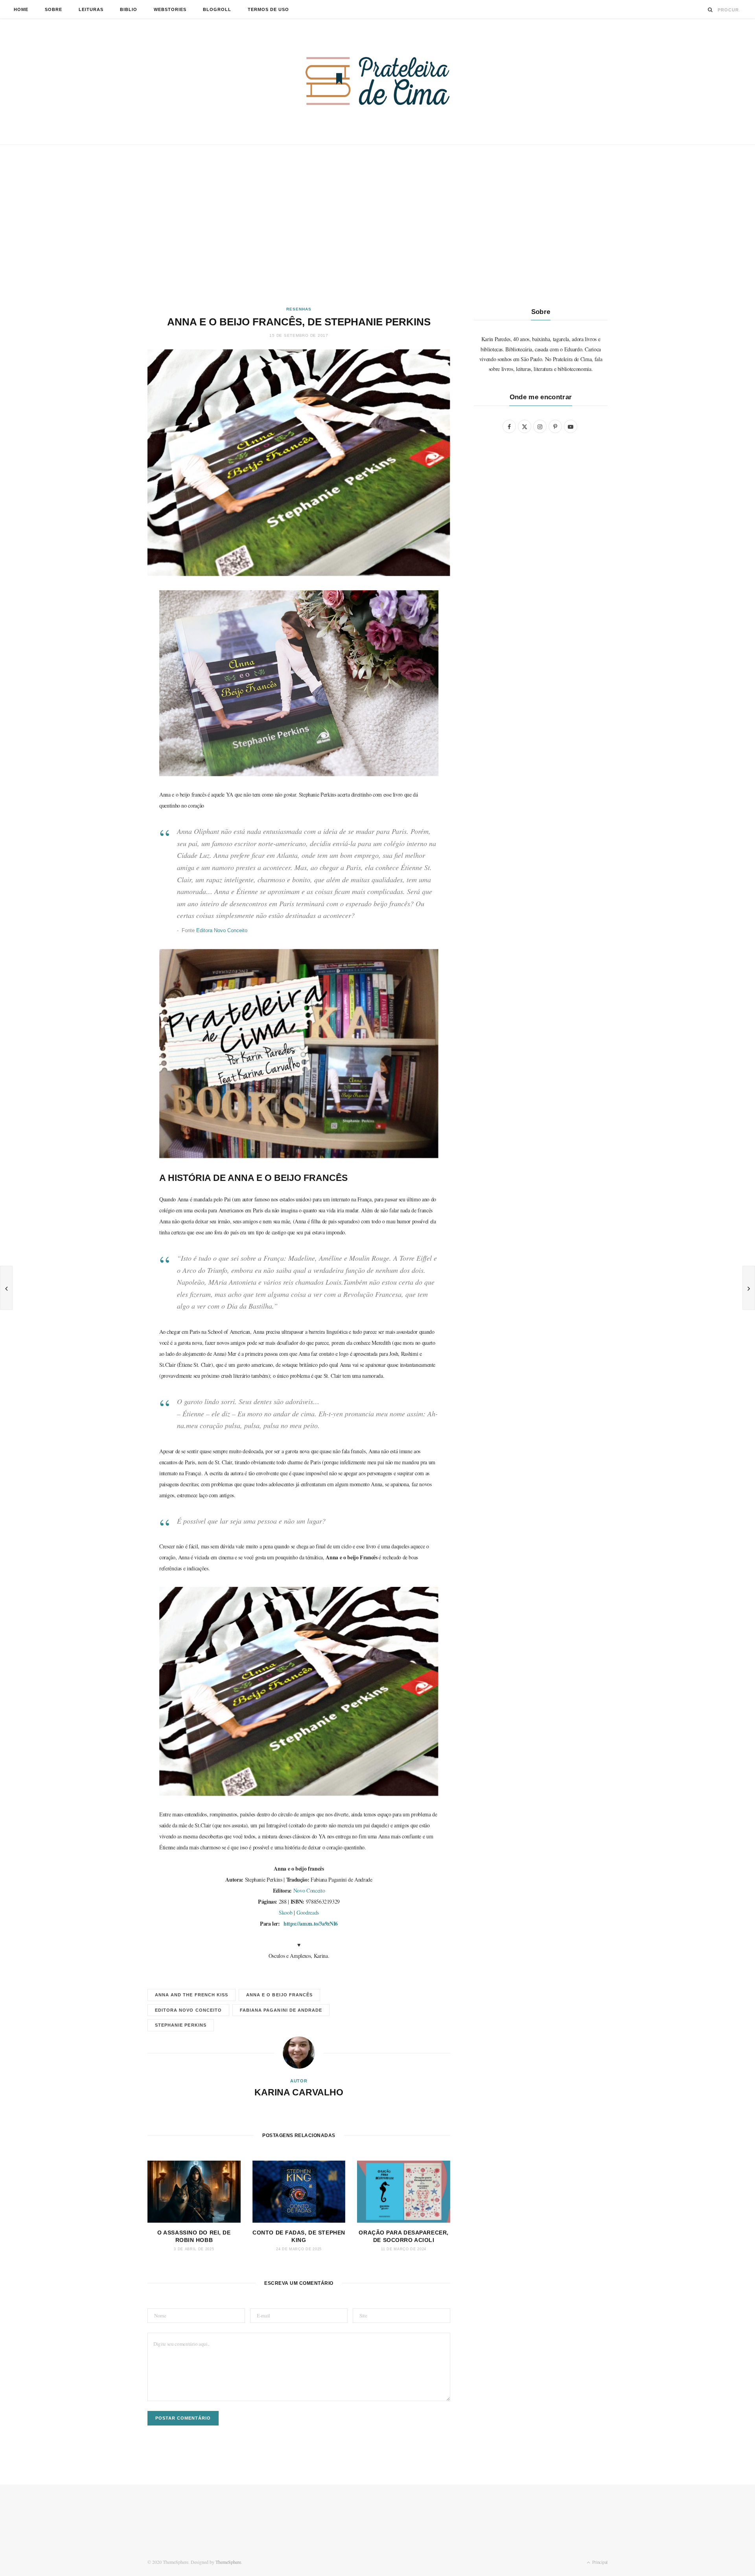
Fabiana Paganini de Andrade (281, 2010)
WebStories (170, 9)
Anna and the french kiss (192, 1995)
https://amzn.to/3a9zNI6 (311, 1923)
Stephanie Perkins (181, 2025)
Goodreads (308, 1912)
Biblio (129, 9)
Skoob (285, 1912)
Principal (599, 2562)
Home (21, 9)
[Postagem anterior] (6, 1288)
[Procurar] (710, 10)
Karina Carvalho (299, 2092)
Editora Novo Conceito (222, 930)
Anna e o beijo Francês (279, 1995)
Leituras (91, 9)
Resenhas (299, 309)
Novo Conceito (309, 1890)
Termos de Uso (268, 9)
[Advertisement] (377, 226)
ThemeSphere (228, 2562)
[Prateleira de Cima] (377, 81)
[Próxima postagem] (749, 1288)
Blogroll (217, 9)
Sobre (53, 9)
